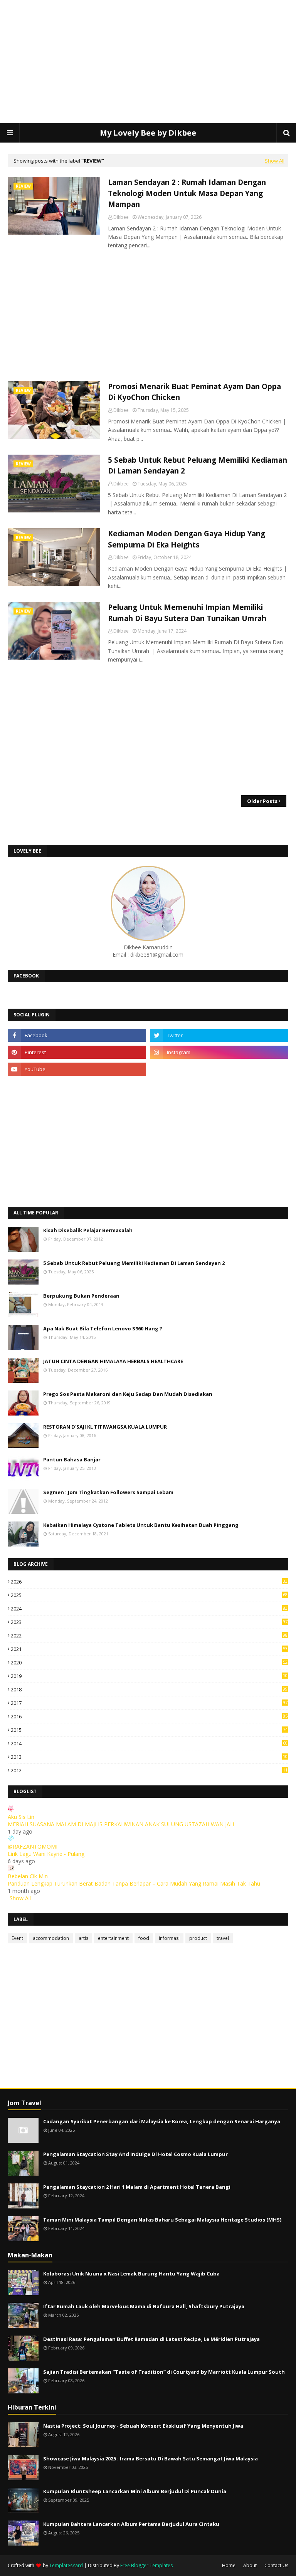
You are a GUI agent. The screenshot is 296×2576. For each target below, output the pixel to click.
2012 (149, 1770)
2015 (149, 1730)
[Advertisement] (148, 62)
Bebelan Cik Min (28, 1876)
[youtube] (77, 1069)
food (144, 1938)
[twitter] (219, 1035)
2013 (149, 1757)
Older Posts (262, 801)
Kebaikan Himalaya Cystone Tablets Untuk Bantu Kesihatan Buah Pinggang (141, 1525)
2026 (149, 1582)
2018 (149, 1689)
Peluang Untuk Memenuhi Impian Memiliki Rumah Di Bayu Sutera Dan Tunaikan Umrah (187, 613)
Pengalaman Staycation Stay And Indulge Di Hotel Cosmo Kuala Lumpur (135, 2154)
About (250, 2565)
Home (229, 2565)
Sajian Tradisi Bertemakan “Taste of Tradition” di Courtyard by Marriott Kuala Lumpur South (164, 2372)
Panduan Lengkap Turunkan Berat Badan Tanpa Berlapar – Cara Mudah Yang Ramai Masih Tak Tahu (134, 1883)
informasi (169, 1938)
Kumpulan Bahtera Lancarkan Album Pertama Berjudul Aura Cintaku (131, 2524)
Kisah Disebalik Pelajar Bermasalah (88, 1230)
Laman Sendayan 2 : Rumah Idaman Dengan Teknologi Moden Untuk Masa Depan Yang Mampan (187, 193)
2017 (149, 1703)
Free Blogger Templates (146, 2565)
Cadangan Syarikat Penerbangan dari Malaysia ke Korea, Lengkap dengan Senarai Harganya (162, 2121)
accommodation (51, 1938)
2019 (149, 1676)
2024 (149, 1609)
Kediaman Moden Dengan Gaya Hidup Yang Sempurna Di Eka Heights (187, 539)
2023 (149, 1622)
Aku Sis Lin (21, 1817)
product (198, 1938)
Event (17, 1938)
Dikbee (121, 217)
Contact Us (276, 2565)
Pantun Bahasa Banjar (72, 1459)
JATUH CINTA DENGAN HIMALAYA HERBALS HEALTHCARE (113, 1361)
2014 (149, 1743)
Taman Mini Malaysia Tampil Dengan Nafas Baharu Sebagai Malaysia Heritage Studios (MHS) (162, 2220)
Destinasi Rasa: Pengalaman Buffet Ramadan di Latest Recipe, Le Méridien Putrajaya (151, 2339)
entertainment (113, 1938)
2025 (149, 1595)
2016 (149, 1716)
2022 (149, 1636)
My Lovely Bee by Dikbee (148, 133)
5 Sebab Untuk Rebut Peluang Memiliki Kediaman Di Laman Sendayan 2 (198, 466)
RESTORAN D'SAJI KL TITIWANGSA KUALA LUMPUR (105, 1427)
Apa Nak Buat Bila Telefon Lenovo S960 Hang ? (103, 1328)
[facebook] (77, 1035)
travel (223, 1938)
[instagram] (219, 1052)
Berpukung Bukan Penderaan (81, 1296)
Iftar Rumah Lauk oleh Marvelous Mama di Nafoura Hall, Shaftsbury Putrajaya (144, 2306)
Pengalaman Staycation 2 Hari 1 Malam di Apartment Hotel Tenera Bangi (137, 2187)
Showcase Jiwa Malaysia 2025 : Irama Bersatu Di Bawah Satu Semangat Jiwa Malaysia (151, 2458)
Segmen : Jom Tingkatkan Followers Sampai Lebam (108, 1492)
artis (83, 1938)
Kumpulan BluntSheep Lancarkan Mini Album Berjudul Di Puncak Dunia (135, 2491)
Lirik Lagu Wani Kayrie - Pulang (46, 1854)
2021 (149, 1649)
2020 (149, 1662)
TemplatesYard (66, 2565)
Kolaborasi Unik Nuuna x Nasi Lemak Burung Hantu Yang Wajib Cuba (131, 2274)
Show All (275, 161)
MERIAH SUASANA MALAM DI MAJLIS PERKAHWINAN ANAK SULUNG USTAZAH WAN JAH (121, 1824)
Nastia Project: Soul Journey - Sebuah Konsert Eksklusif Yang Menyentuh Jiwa (143, 2426)
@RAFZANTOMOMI (33, 1846)
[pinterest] (77, 1052)
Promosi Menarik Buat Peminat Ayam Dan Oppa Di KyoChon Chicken (194, 392)
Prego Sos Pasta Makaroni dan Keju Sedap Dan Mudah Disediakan (128, 1394)
